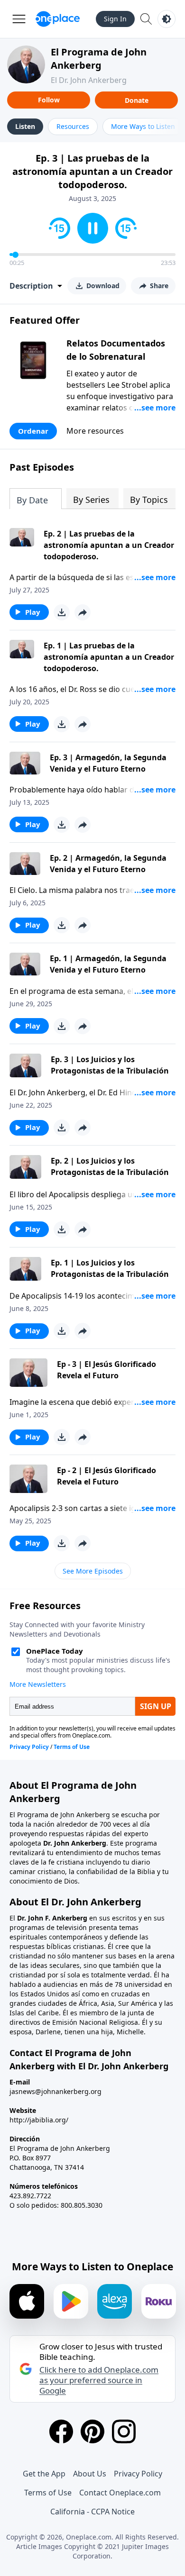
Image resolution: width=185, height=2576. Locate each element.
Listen (25, 126)
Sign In (115, 19)
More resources (95, 431)
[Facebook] (61, 2431)
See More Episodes (93, 1571)
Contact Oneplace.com (120, 2493)
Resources (73, 126)
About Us (90, 2474)
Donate (137, 100)
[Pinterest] (92, 2431)
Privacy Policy (138, 2474)
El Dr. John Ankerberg (89, 80)
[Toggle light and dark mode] (166, 19)
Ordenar (33, 431)
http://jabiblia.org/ (39, 2120)
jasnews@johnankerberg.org (55, 2091)
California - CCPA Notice (92, 2512)
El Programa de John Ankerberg (99, 59)
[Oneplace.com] (58, 19)
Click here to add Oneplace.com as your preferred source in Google (99, 2380)
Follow (49, 100)
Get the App (44, 2474)
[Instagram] (124, 2431)
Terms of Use (48, 2493)
